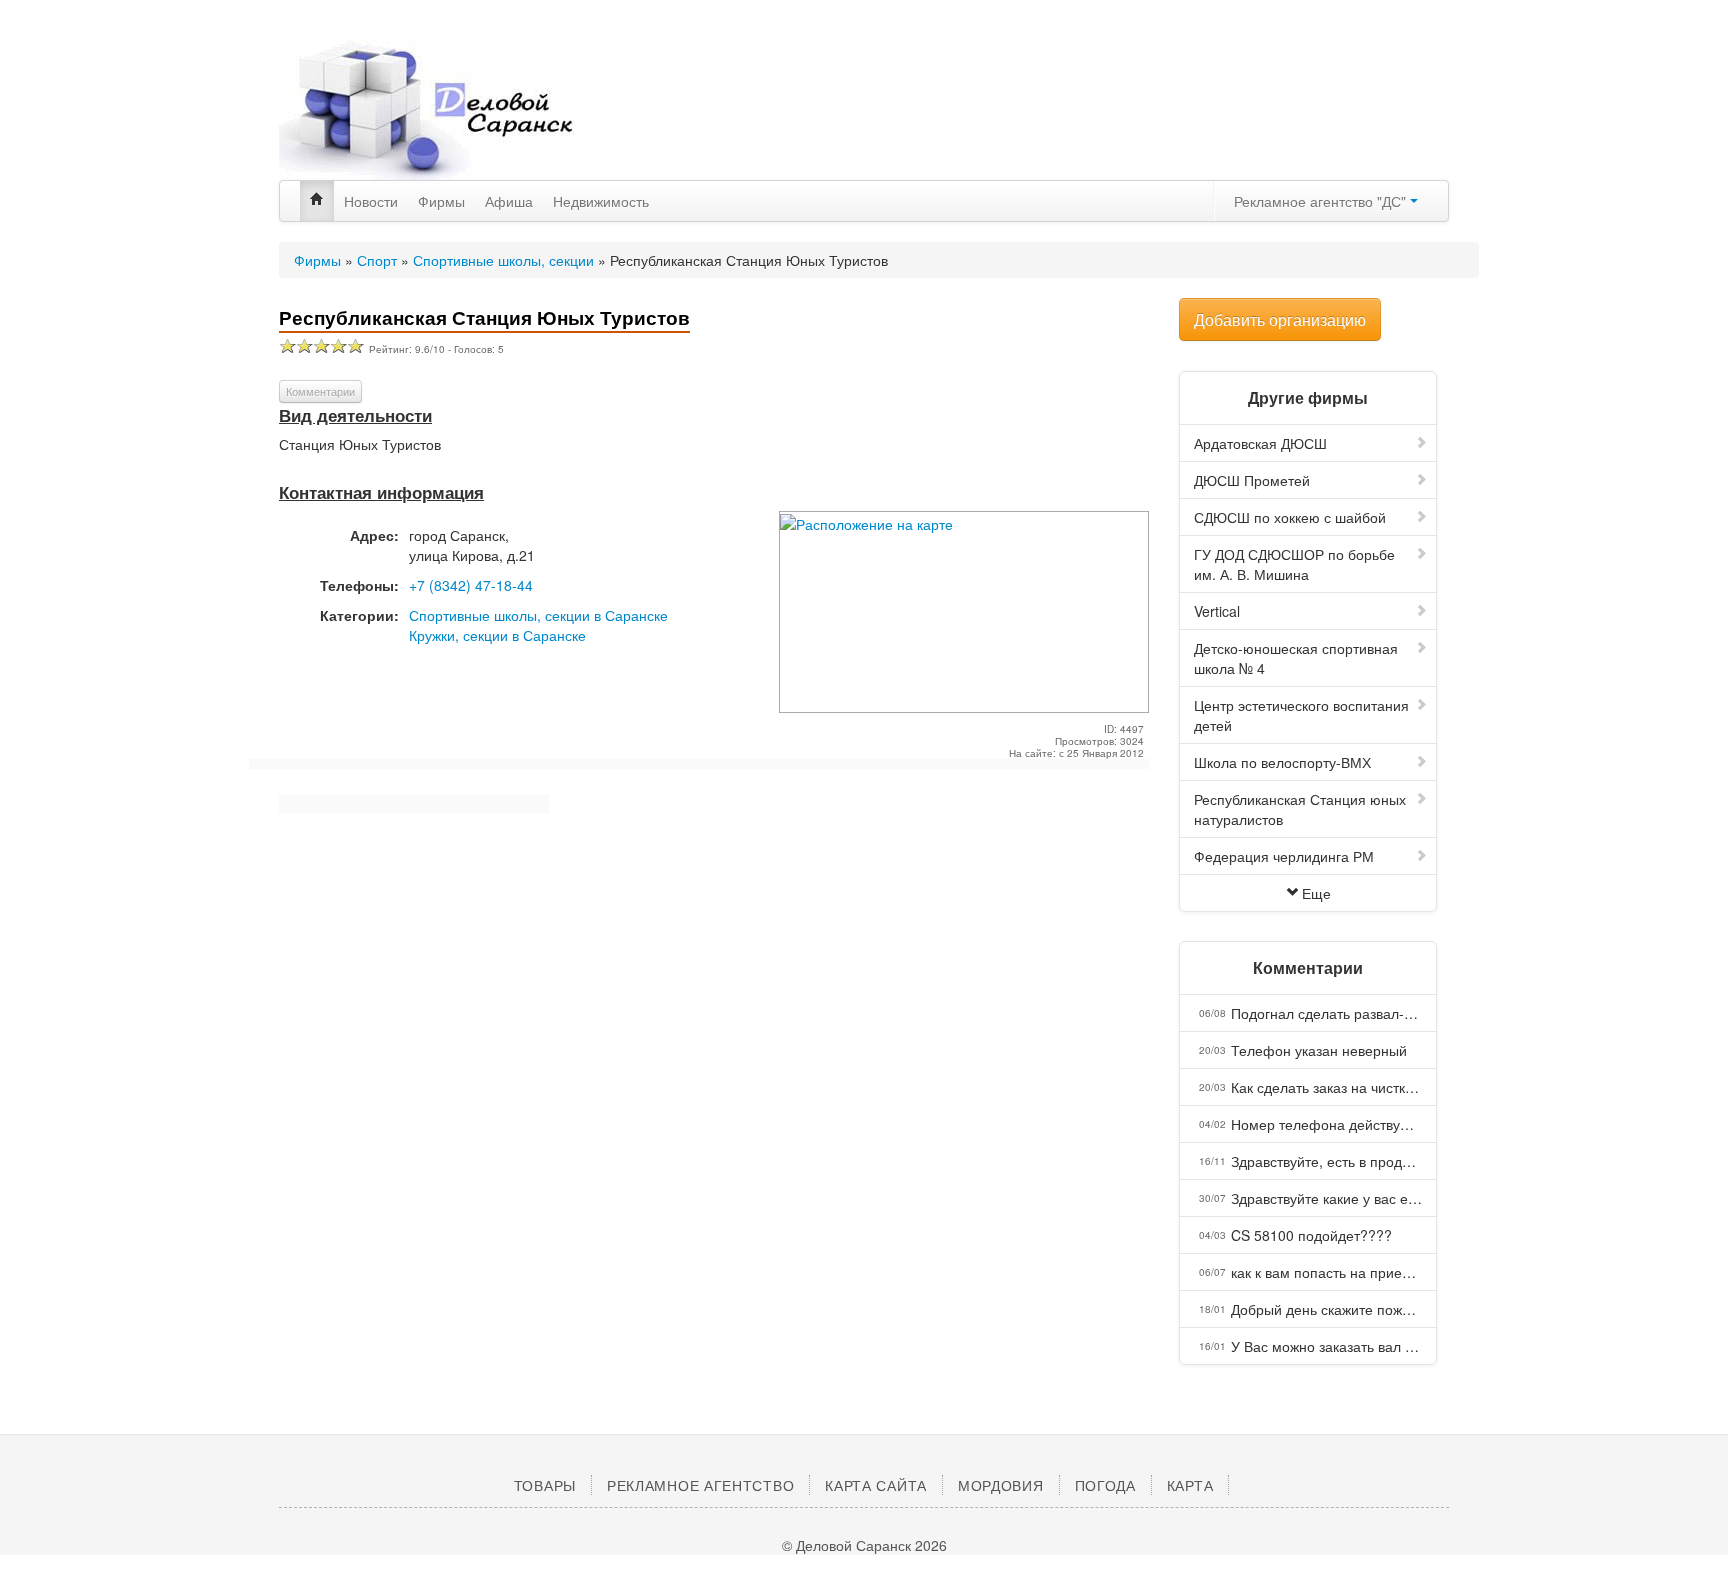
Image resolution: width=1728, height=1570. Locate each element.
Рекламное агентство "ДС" (1322, 201)
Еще (1316, 893)
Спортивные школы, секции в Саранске (538, 615)
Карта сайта (876, 1485)
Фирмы (441, 201)
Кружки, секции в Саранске (497, 635)
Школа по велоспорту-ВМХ (1282, 762)
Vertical (1217, 611)
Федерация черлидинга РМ (1284, 856)
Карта (1190, 1485)
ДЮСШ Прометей (1252, 480)
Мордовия (1001, 1485)
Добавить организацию (1280, 319)
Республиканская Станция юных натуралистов (1300, 809)
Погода (1105, 1485)
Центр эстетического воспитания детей (1301, 715)
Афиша (509, 201)
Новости (371, 201)
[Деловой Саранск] (464, 110)
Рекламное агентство (700, 1485)
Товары (545, 1485)
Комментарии (320, 391)
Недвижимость (601, 201)
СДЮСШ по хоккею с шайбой (1290, 517)
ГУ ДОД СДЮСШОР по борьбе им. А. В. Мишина (1294, 564)
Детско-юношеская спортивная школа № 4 (1296, 658)
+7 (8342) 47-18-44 (471, 585)
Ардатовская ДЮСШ (1260, 443)
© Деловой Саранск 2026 (864, 1545)
